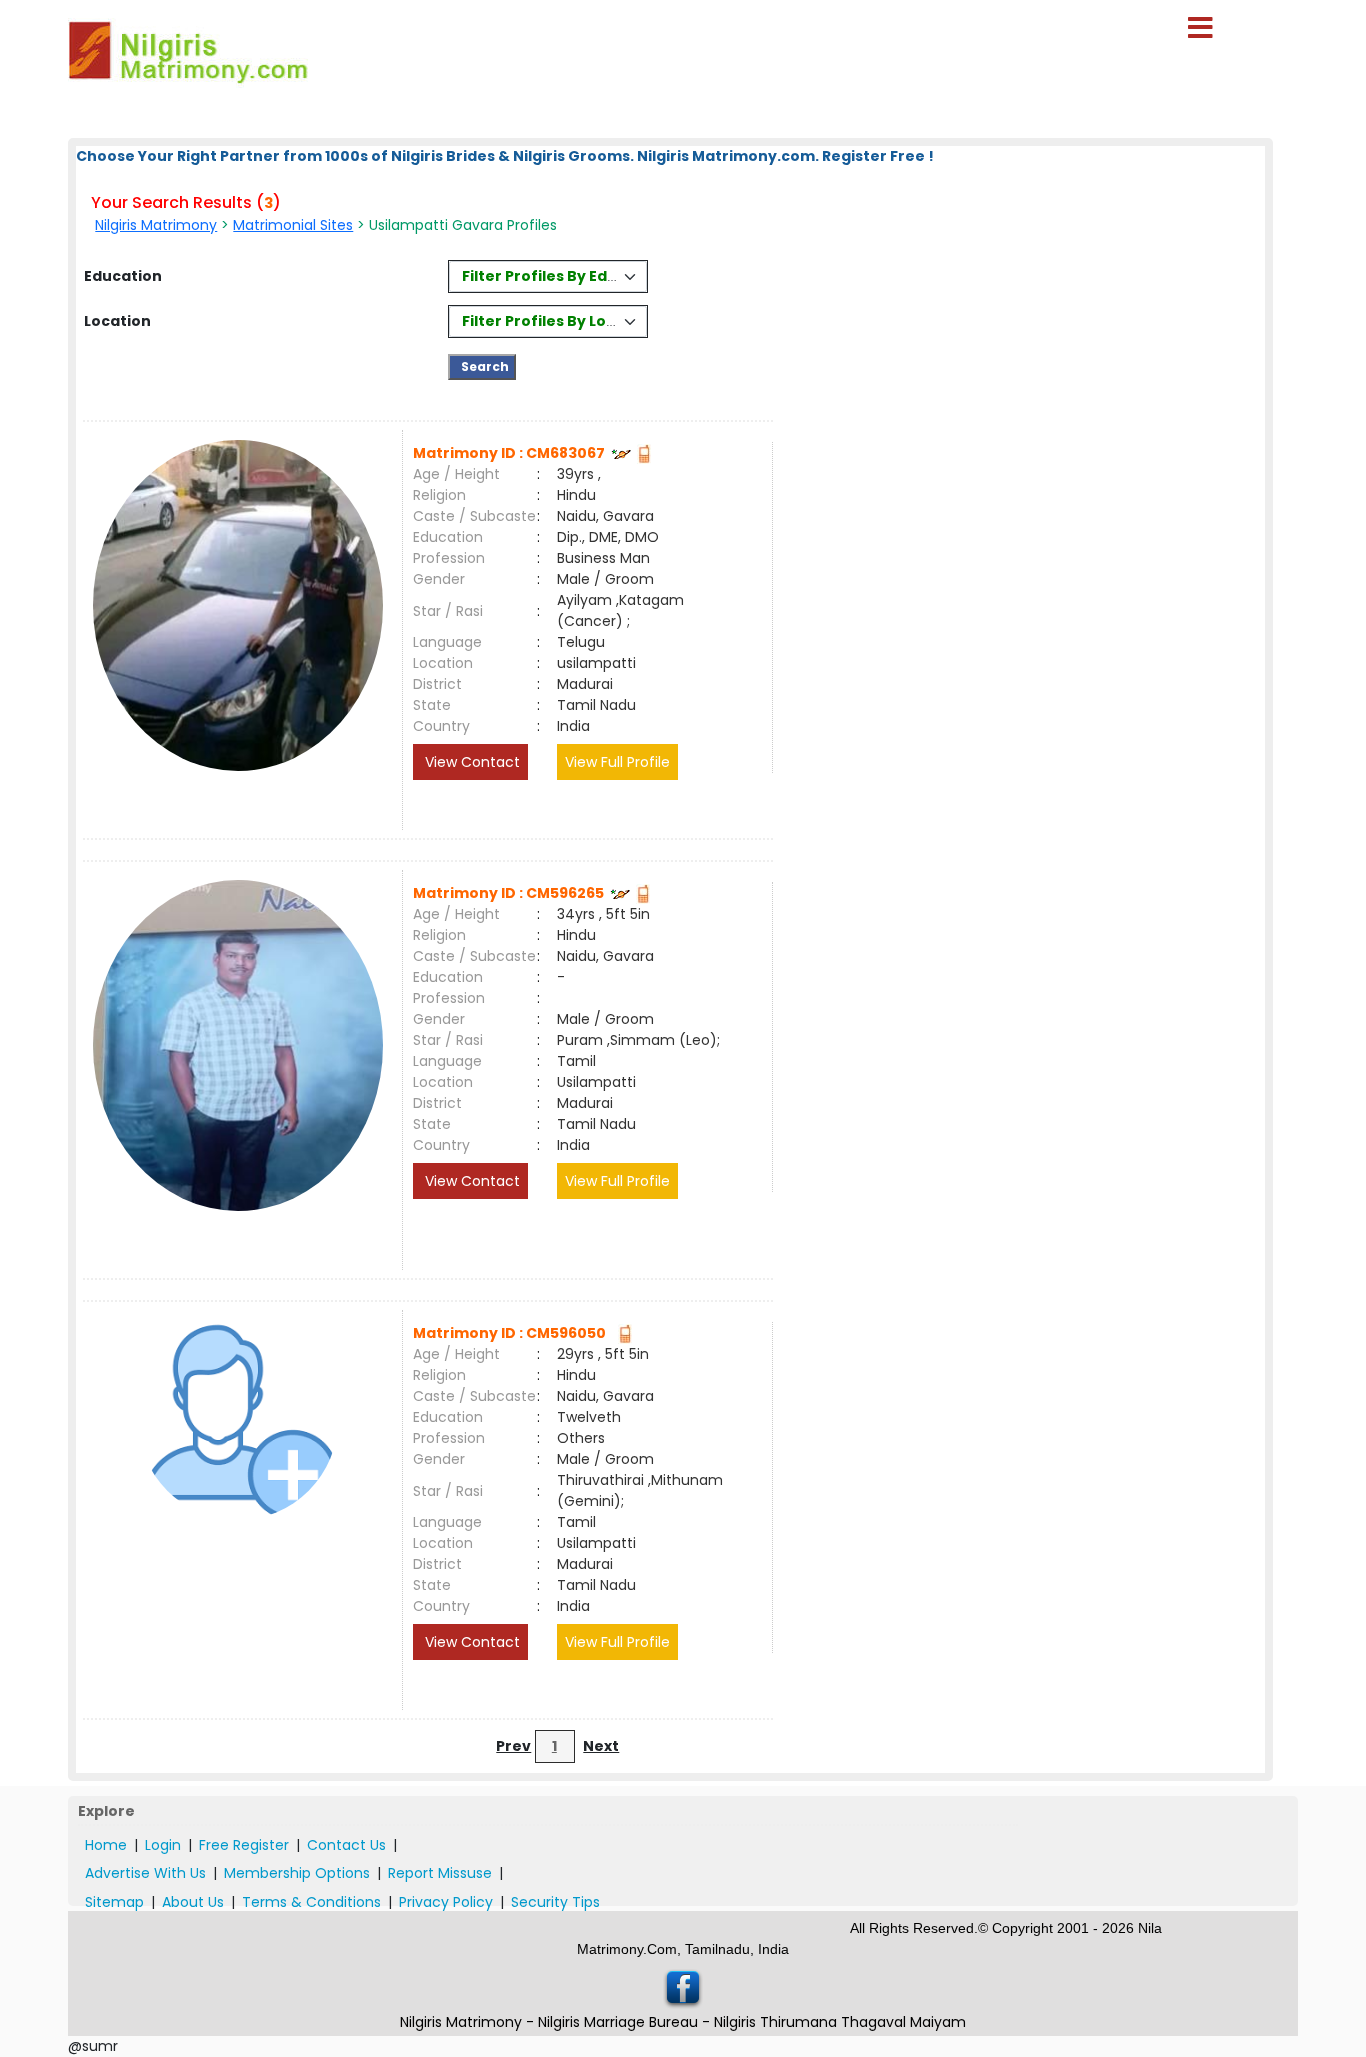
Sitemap (114, 1902)
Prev (513, 1746)
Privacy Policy (446, 1902)
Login (163, 1845)
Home (106, 1845)
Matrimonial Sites (293, 225)
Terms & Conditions (311, 1902)
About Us (193, 1902)
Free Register (244, 1845)
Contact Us (346, 1845)
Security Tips (555, 1902)
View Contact (470, 762)
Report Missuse (440, 1873)
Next (601, 1746)
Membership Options (297, 1873)
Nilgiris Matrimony (156, 225)
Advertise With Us (145, 1873)
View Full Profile (617, 762)
